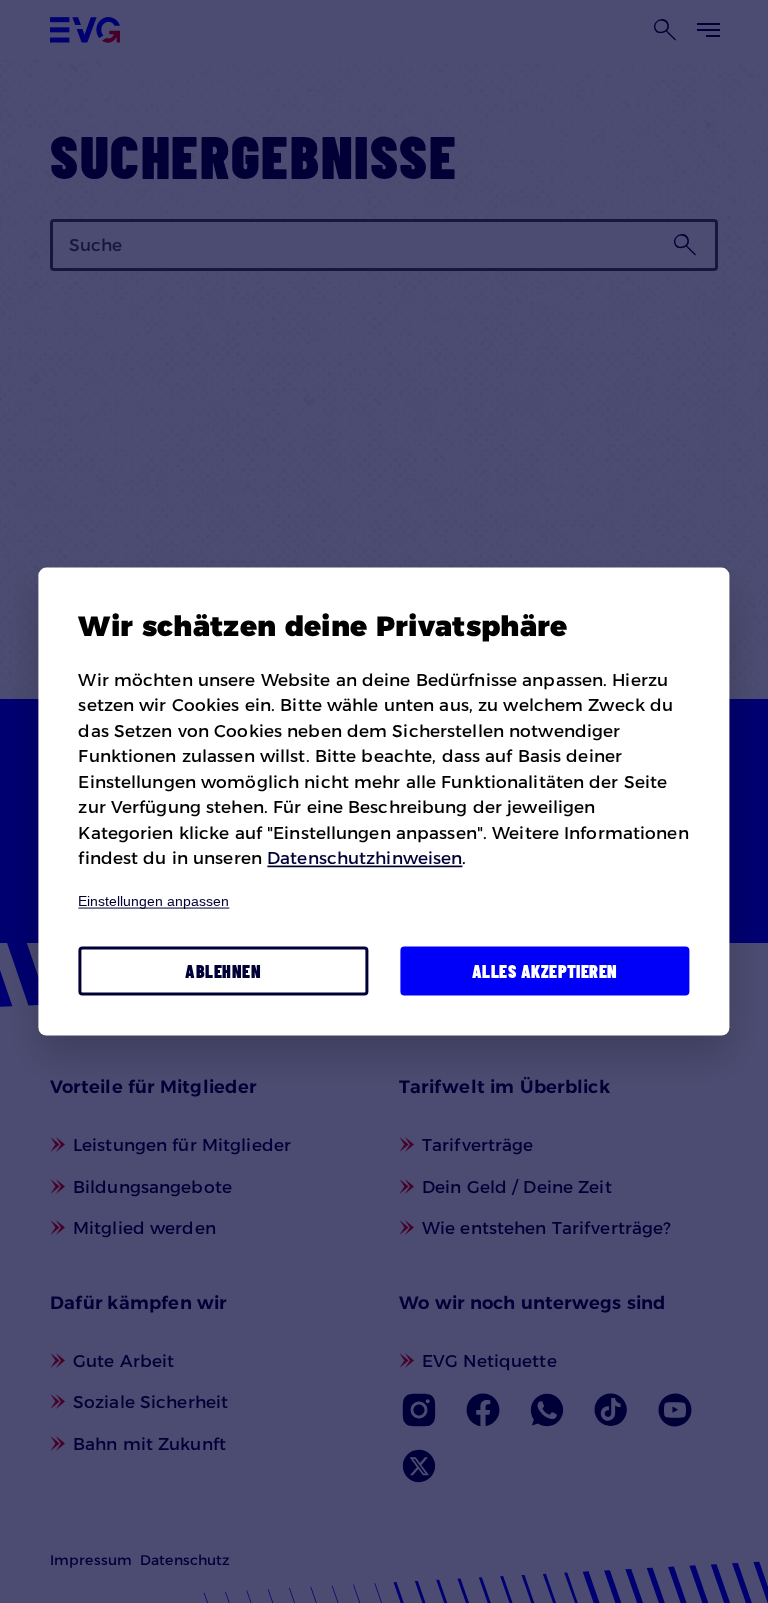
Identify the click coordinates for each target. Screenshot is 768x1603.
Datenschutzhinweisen (364, 858)
